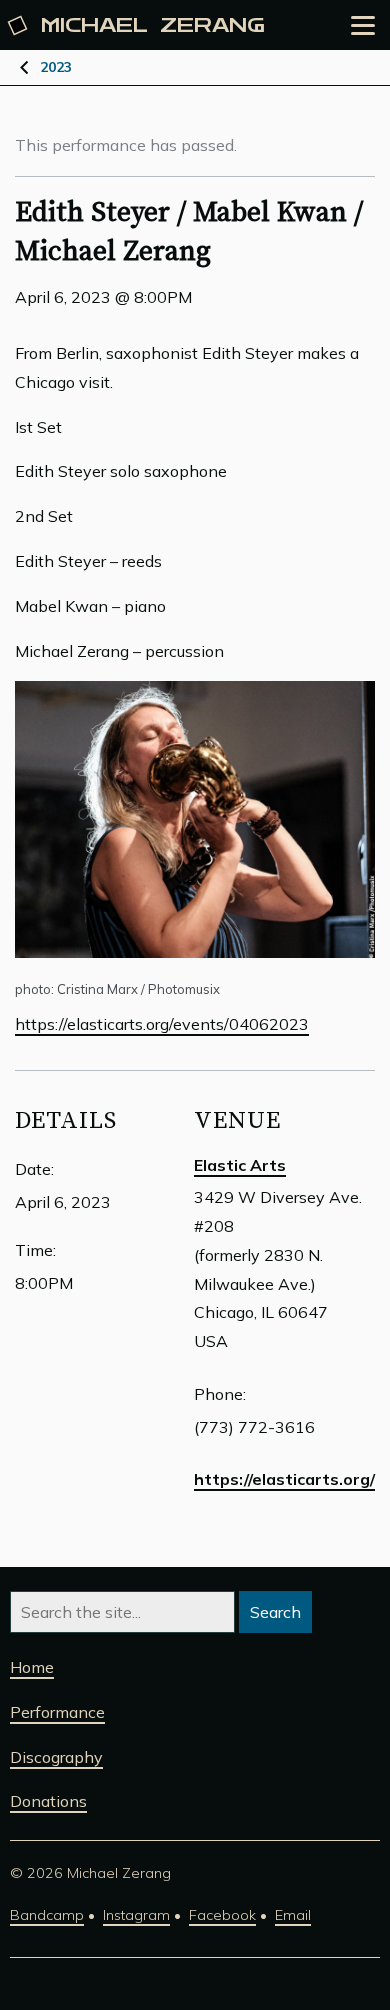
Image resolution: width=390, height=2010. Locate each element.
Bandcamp (47, 1915)
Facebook (222, 1915)
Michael (153, 25)
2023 (56, 67)
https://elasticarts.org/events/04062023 (162, 1024)
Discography (56, 1757)
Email (293, 1915)
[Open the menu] (363, 25)
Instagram (136, 1915)
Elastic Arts (240, 1165)
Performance (57, 1712)
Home (32, 1667)
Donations (48, 1801)
